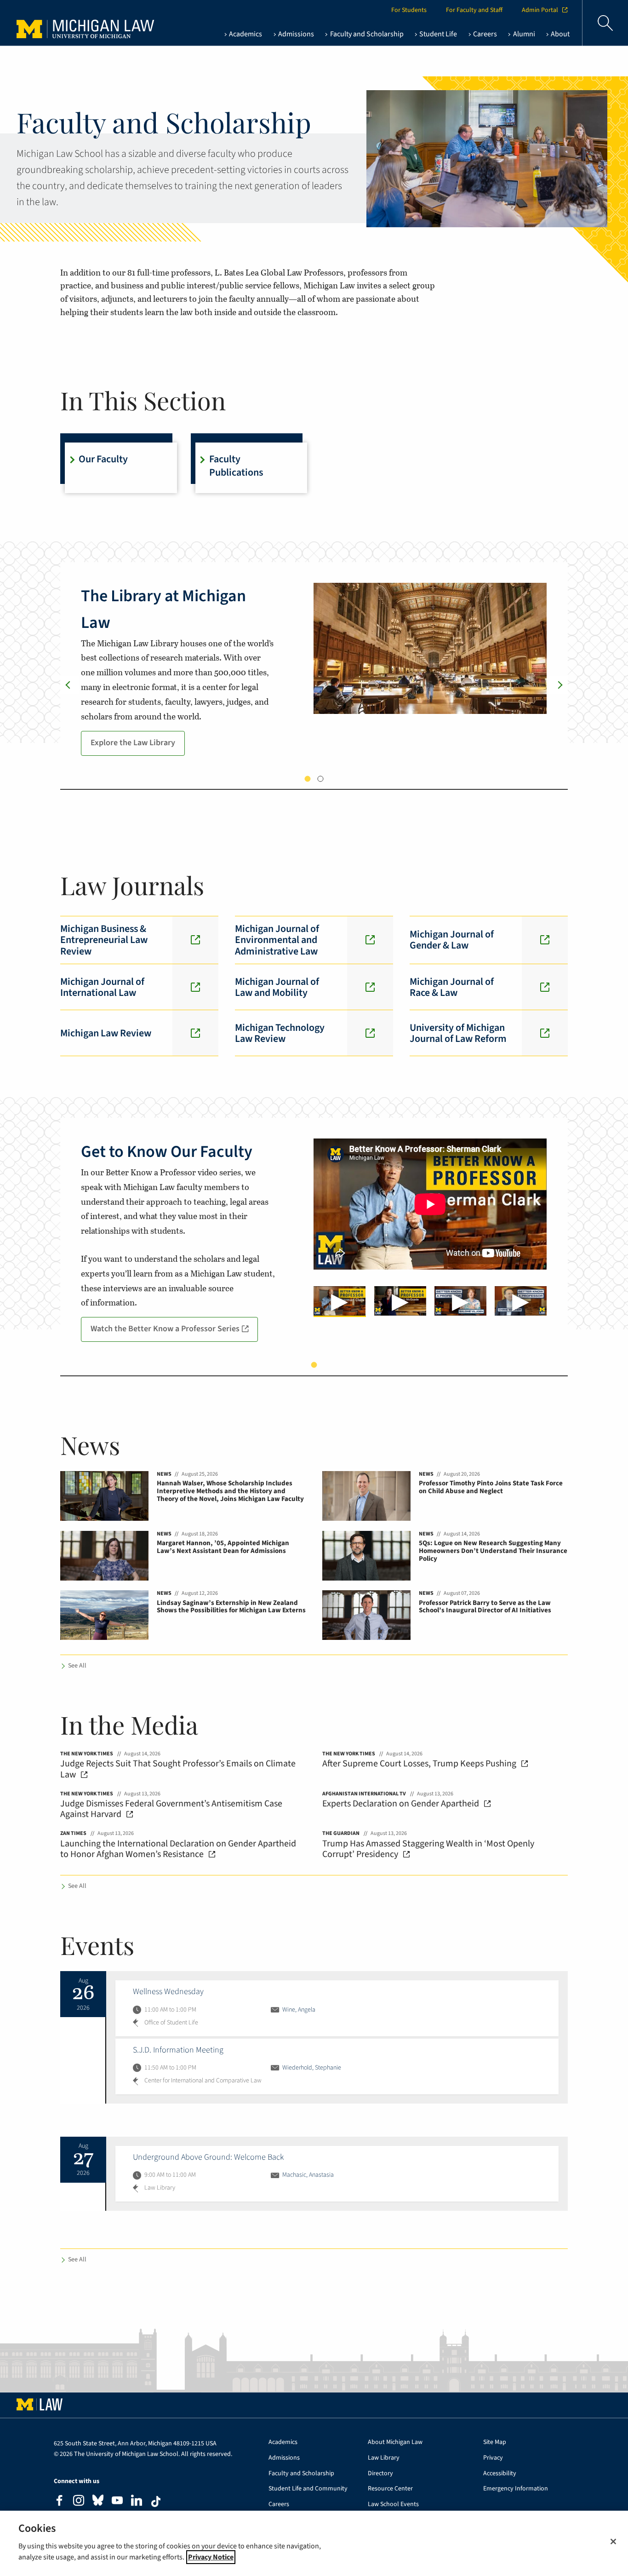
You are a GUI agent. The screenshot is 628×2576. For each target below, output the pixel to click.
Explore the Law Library (133, 743)
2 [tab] (321, 779)
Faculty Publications (236, 466)
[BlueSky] (98, 2502)
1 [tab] (308, 779)
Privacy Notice (211, 2557)
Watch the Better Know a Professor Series (165, 1329)
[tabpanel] (314, 673)
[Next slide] (559, 685)
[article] (337, 2008)
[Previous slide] (69, 685)
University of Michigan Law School (69, 23)
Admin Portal (540, 10)
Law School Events (393, 2504)
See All (77, 1666)
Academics (283, 2442)
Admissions (284, 2458)
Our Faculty (103, 459)
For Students (409, 10)
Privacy (493, 2458)
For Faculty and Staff (474, 10)
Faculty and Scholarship (301, 2474)
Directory (380, 2474)
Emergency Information (516, 2489)
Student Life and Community (308, 2489)
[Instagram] (79, 2502)
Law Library (384, 2458)
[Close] (613, 2541)
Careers (279, 2504)
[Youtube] (117, 2502)
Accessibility (500, 2474)
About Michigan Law (395, 2442)
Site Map (495, 2442)
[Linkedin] (137, 2502)
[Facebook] (59, 2502)
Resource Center (390, 2489)
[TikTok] (156, 2501)
